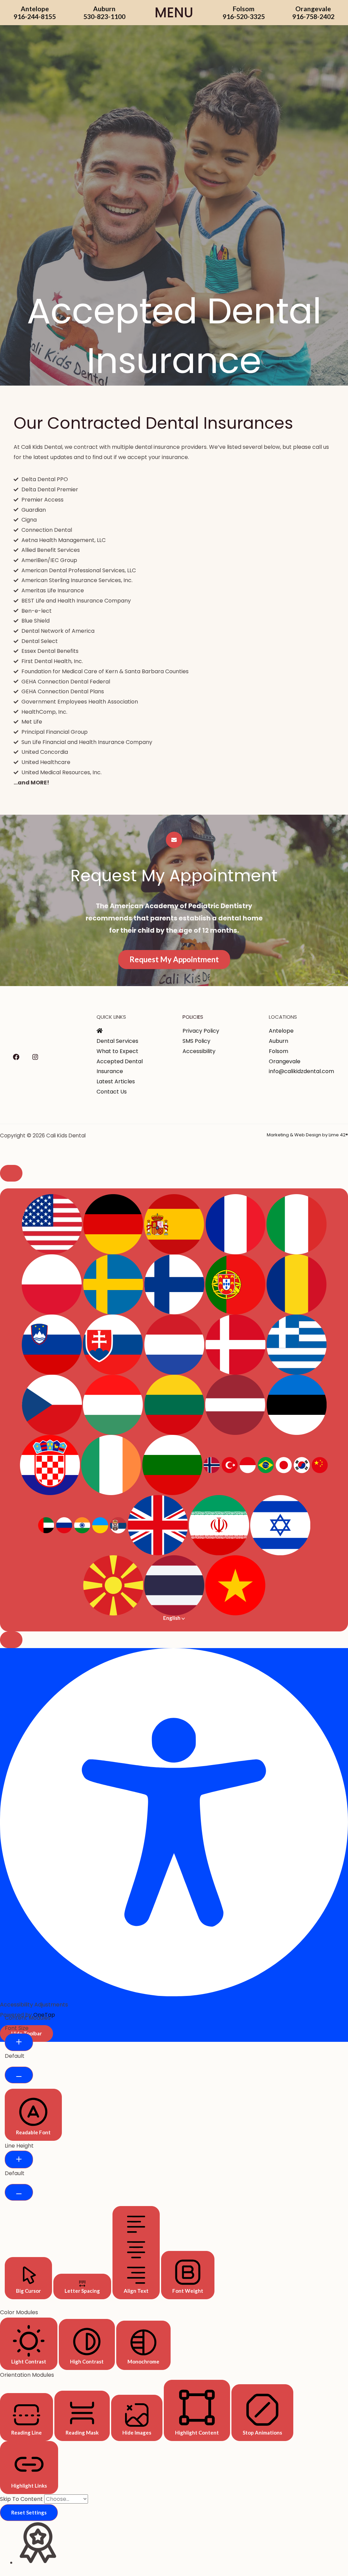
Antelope (281, 1031)
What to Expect (117, 1051)
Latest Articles (116, 1081)
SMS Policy (196, 1041)
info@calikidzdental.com (301, 1071)
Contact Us (112, 1092)
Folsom (279, 1051)
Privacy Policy (201, 1031)
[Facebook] (16, 1057)
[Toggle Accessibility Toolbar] (11, 1173)
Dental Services (117, 1041)
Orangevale (285, 1061)
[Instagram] (35, 1057)
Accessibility (199, 1051)
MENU (174, 13)
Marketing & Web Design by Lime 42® (307, 1135)
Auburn (279, 1041)
